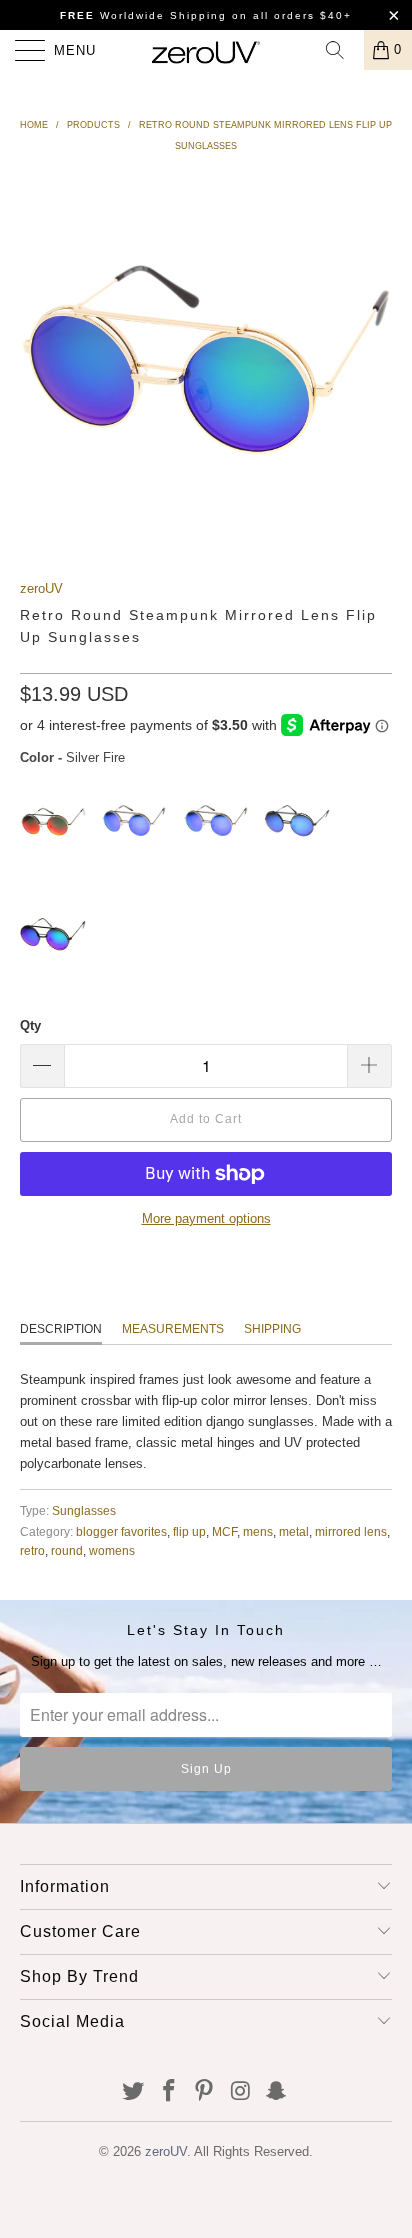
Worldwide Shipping (143, 15)
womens (112, 1550)
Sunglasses (84, 1510)
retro (32, 1550)
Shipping (272, 1329)
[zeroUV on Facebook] (169, 2092)
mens (258, 1531)
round (67, 1550)
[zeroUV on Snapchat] (277, 2092)
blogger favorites (121, 1531)
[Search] (342, 50)
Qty (30, 1025)
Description (61, 1329)
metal (294, 1531)
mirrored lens (351, 1531)
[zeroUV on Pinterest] (205, 2092)
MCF (224, 1531)
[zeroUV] (206, 50)
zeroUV (41, 588)
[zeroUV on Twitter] (134, 2092)
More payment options (206, 1218)
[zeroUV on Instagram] (241, 2092)
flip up (189, 1531)
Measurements (173, 1329)
